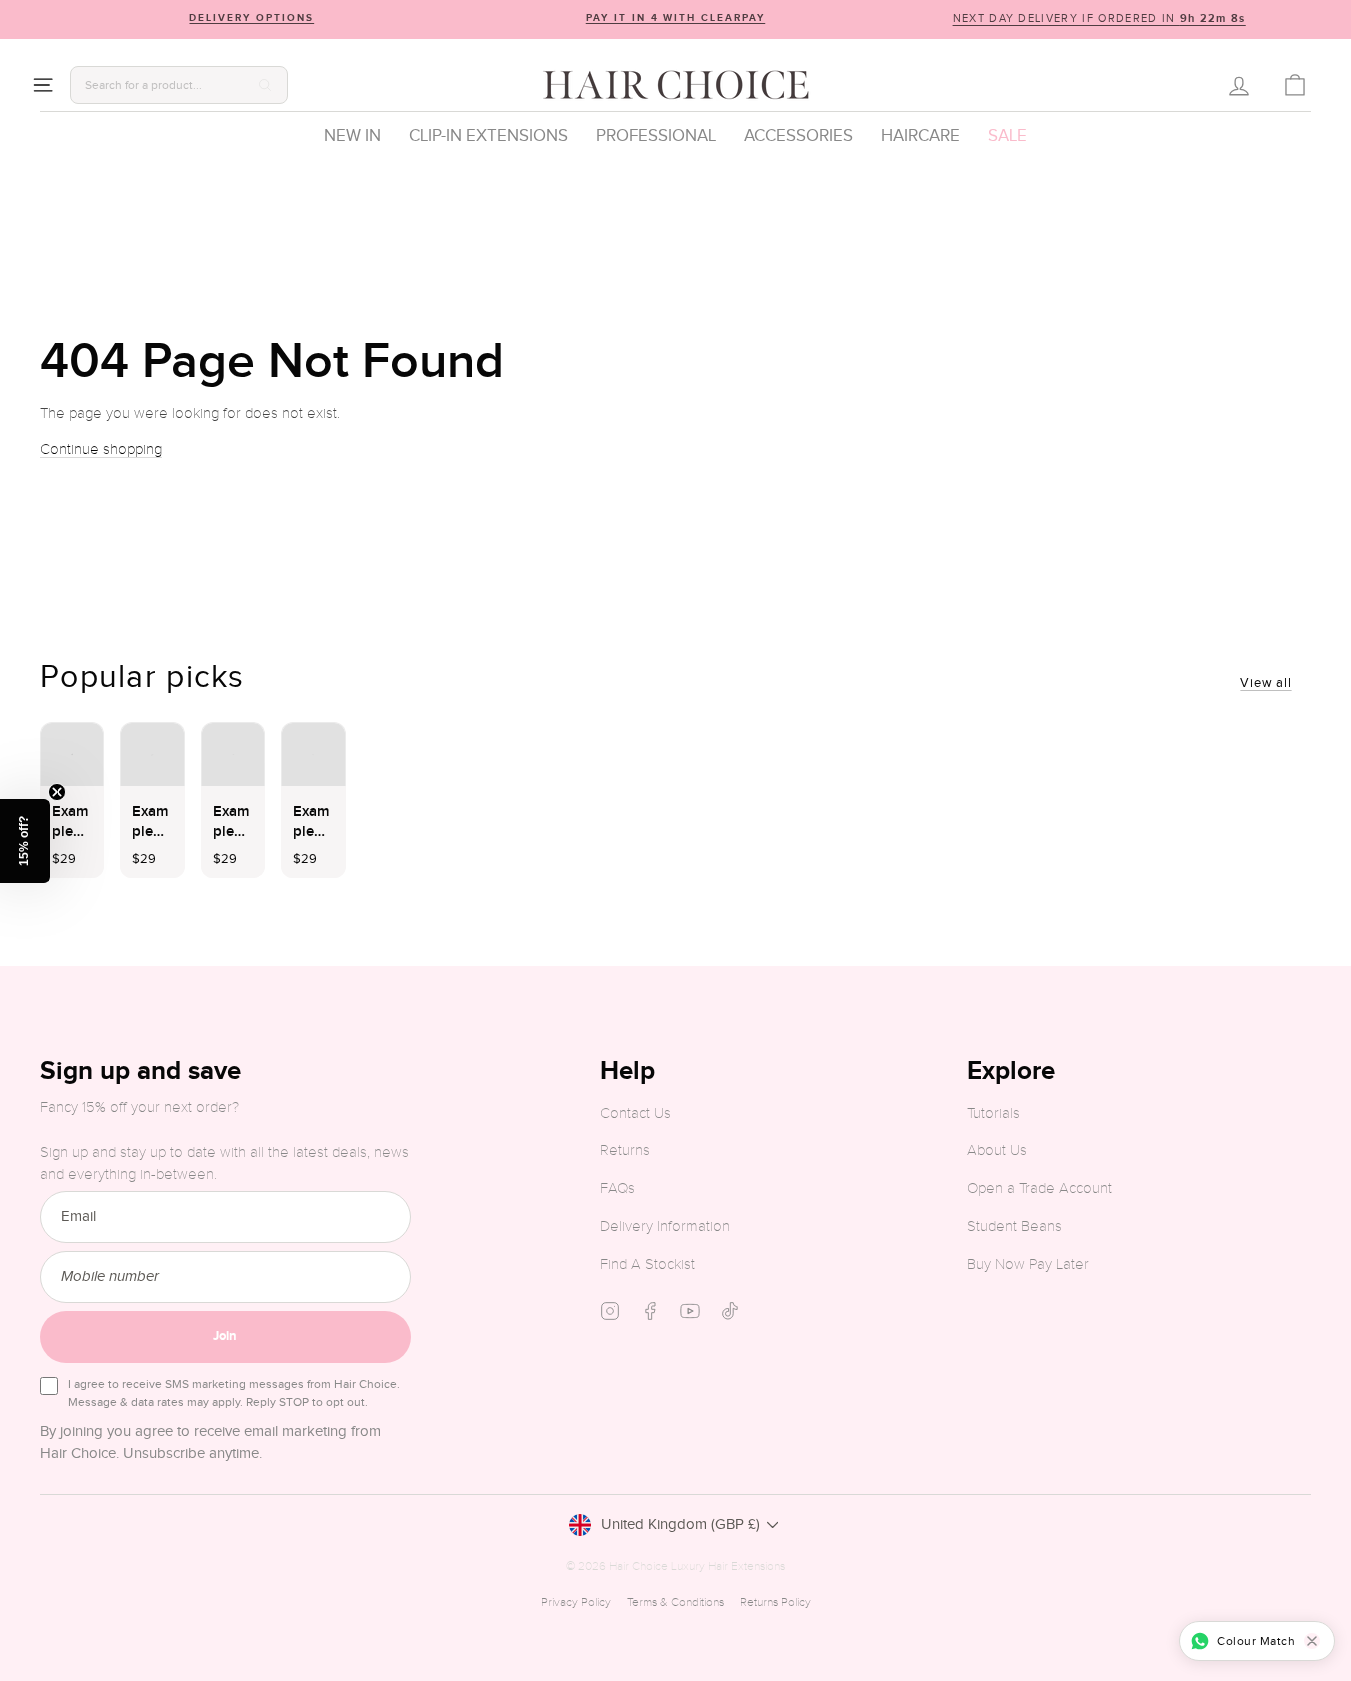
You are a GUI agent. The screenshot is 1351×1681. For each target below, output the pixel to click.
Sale (1007, 136)
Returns (625, 1150)
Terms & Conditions (675, 1602)
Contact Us (635, 1113)
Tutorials (993, 1113)
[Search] (265, 85)
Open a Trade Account (1039, 1188)
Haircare (920, 136)
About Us (997, 1150)
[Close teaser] (57, 792)
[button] (25, 841)
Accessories (798, 136)
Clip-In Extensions (488, 136)
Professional (656, 136)
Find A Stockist (647, 1264)
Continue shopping (101, 449)
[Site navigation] (43, 85)
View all (1265, 683)
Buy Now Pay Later (1028, 1264)
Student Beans (1014, 1226)
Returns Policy (775, 1602)
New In (352, 136)
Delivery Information (665, 1226)
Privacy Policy (576, 1602)
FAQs (617, 1188)
